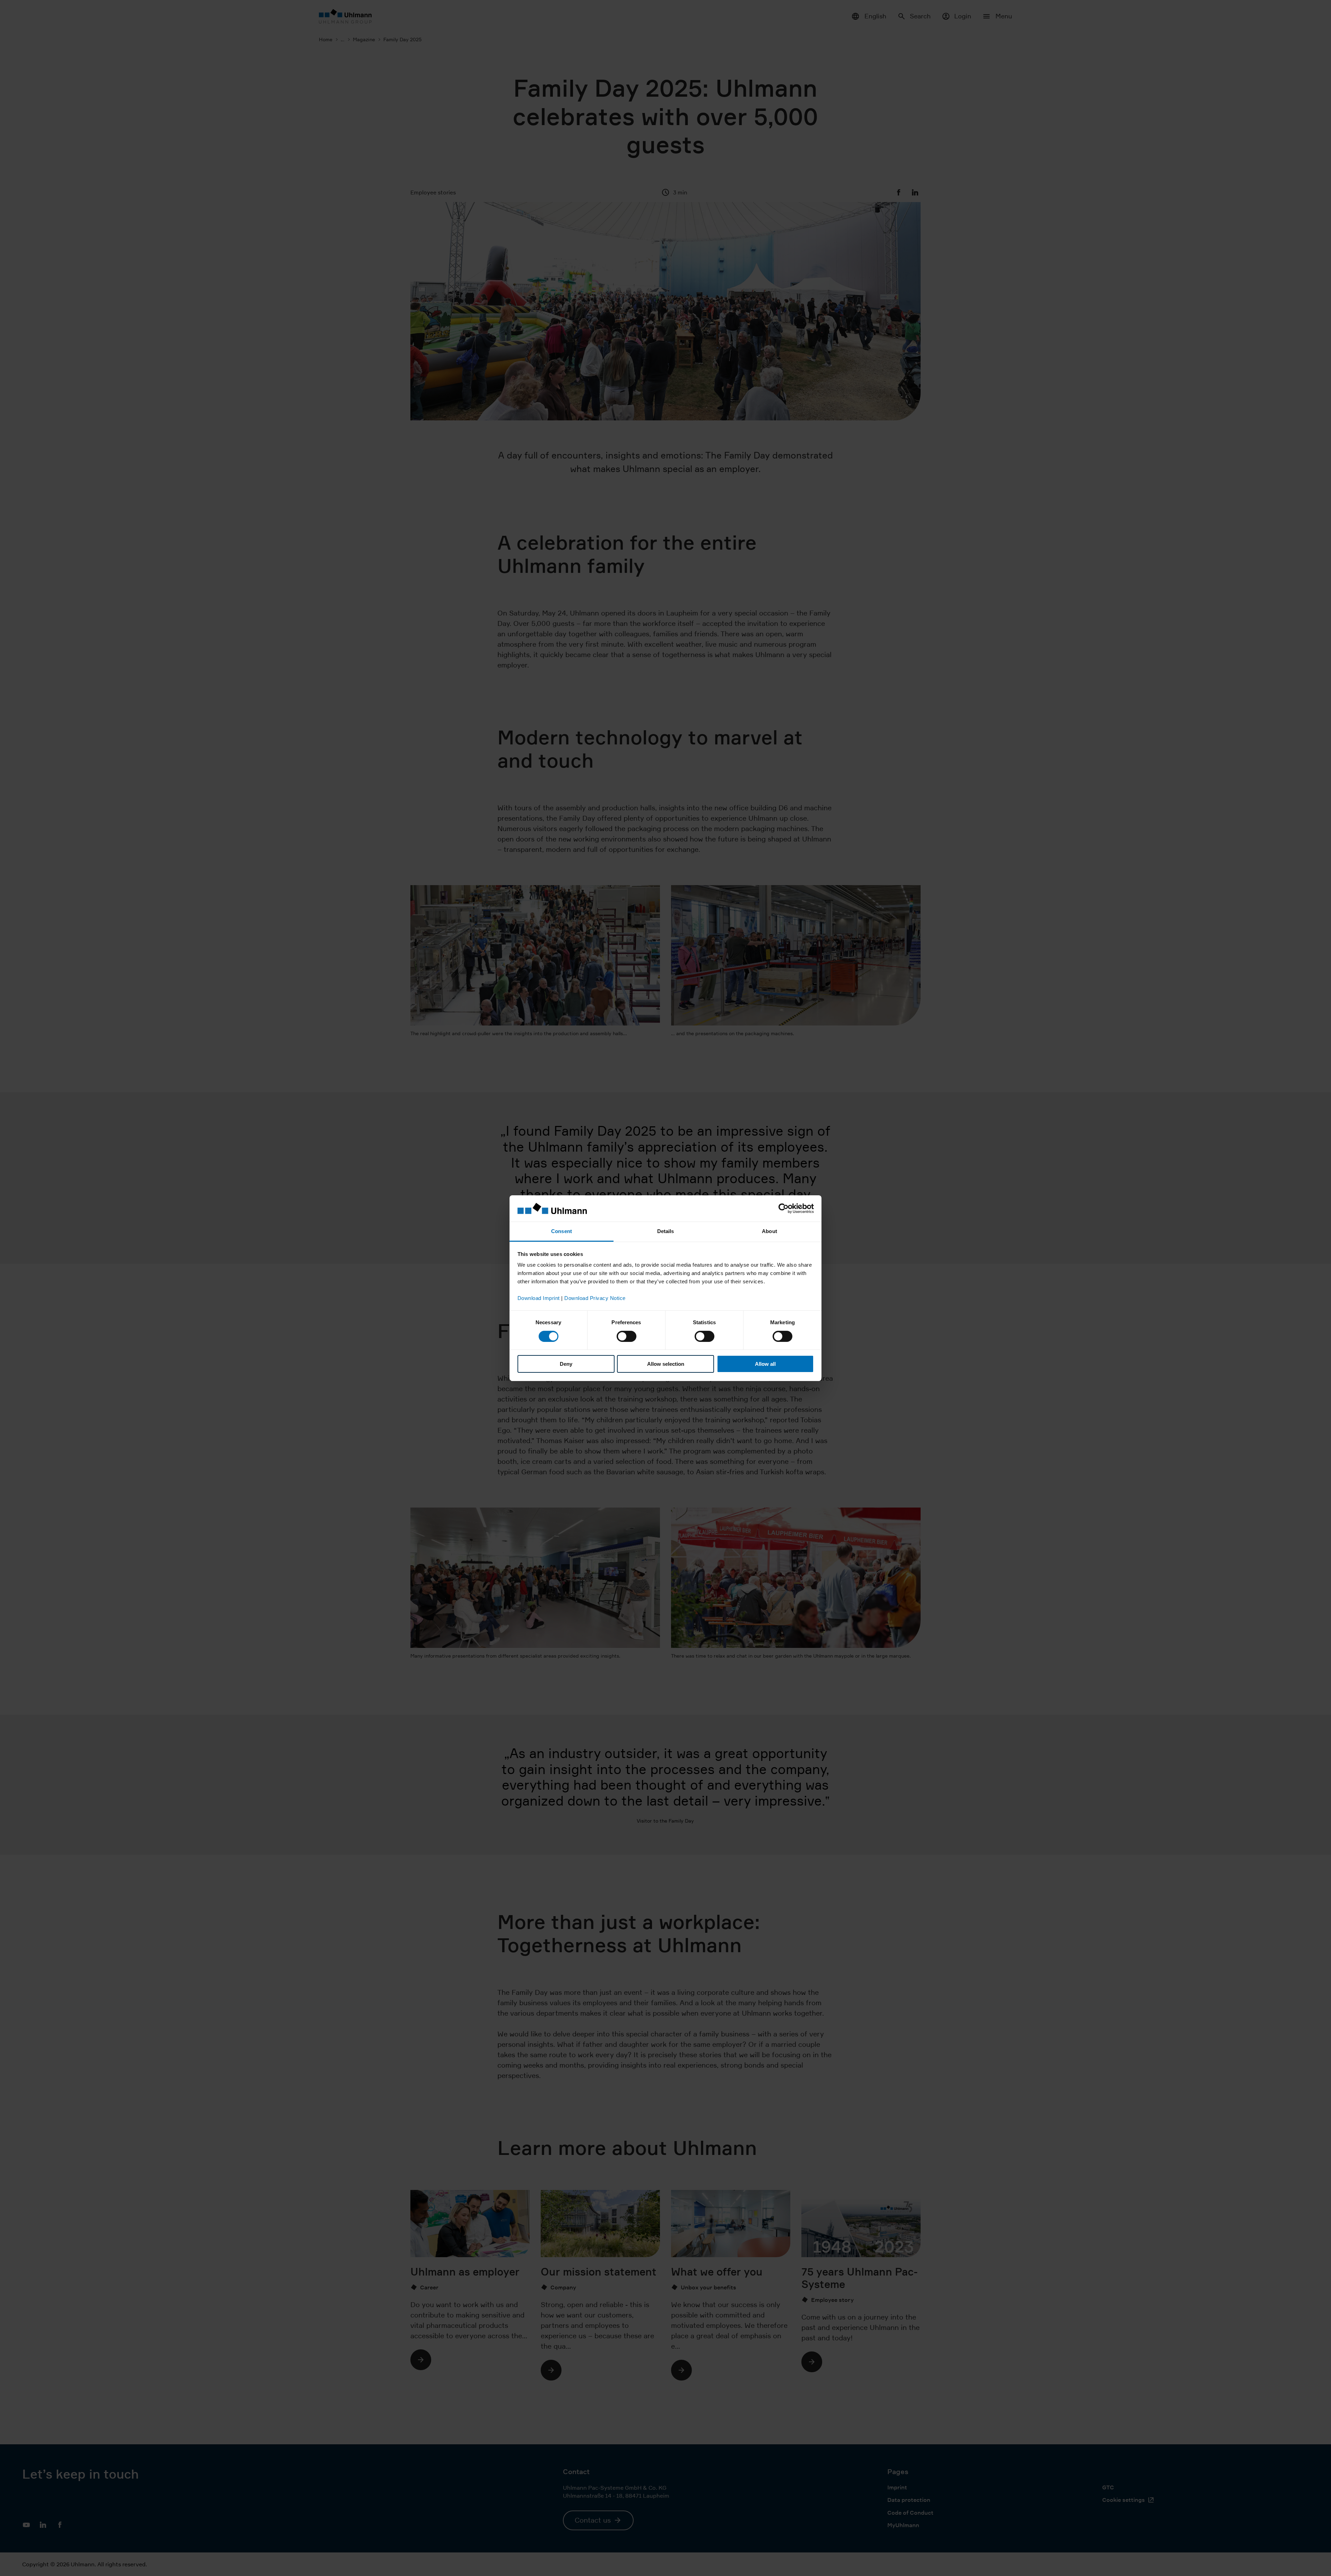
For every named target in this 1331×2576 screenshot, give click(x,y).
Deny (566, 1364)
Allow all (765, 1364)
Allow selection (666, 1364)
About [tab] (769, 1231)
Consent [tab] (562, 1231)
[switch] (627, 1336)
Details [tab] (666, 1231)
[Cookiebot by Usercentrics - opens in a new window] (784, 1208)
